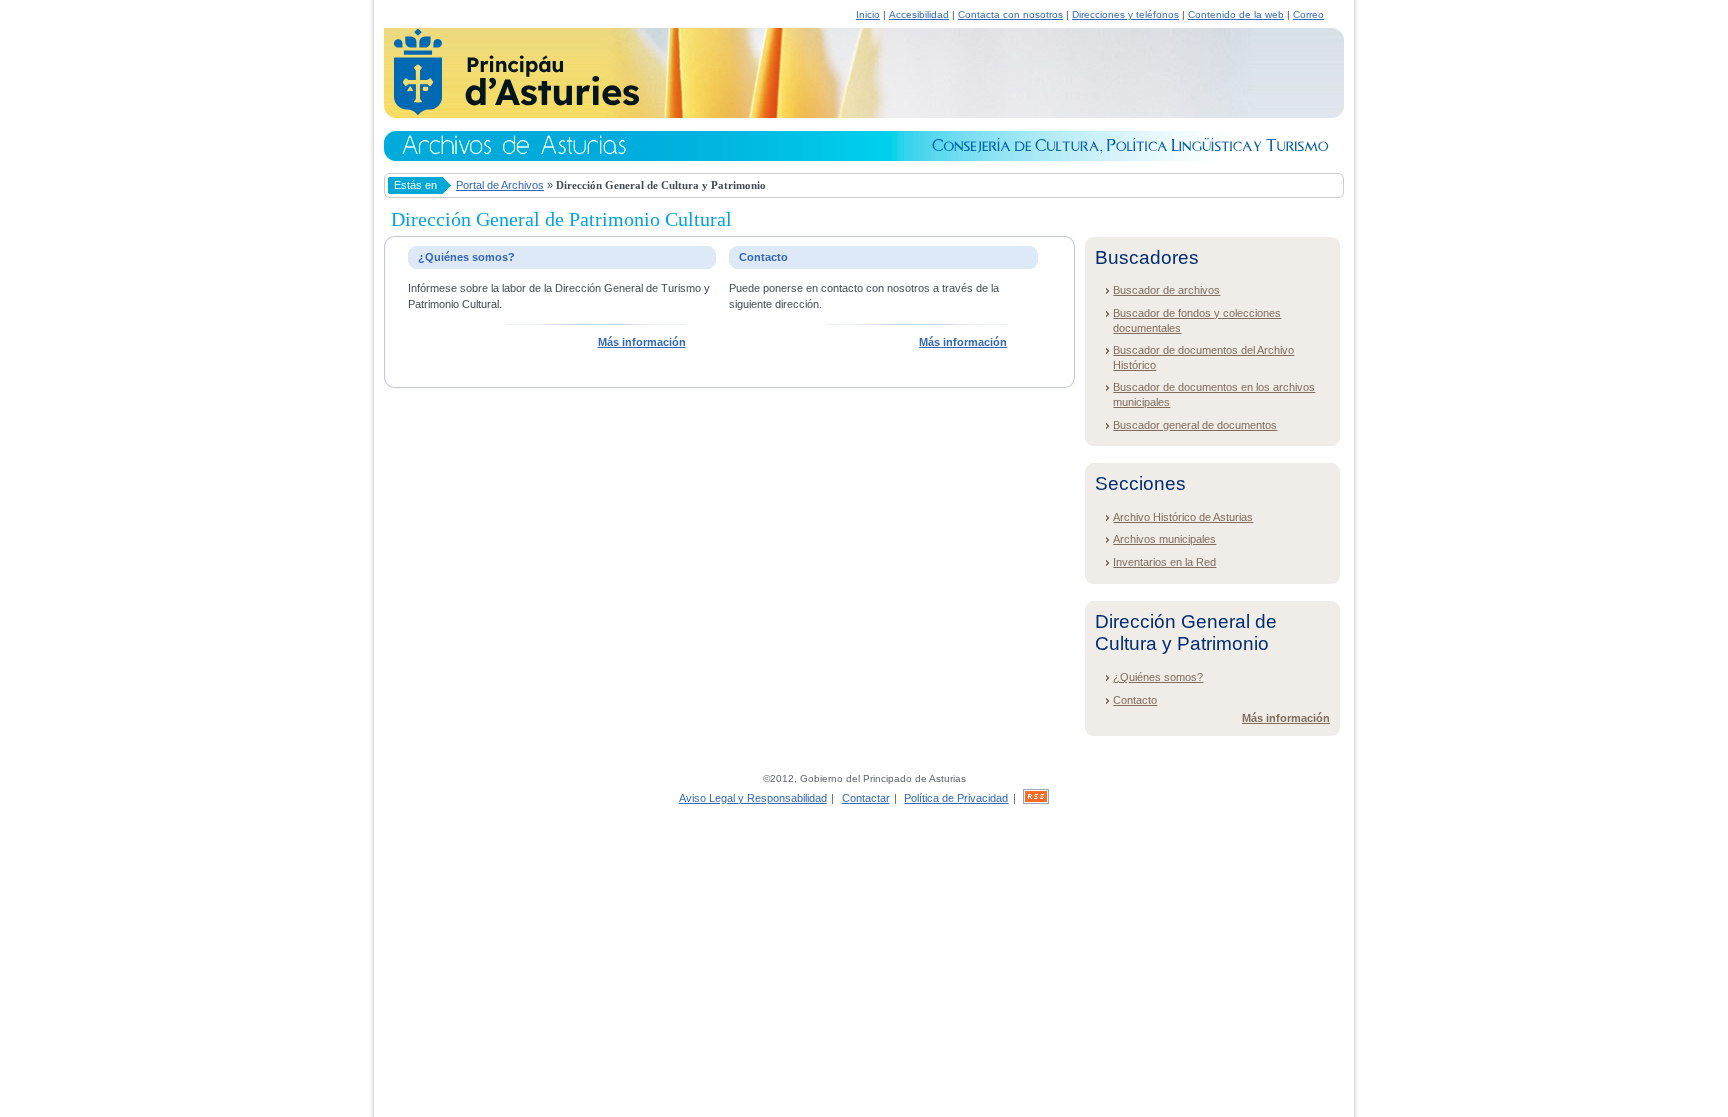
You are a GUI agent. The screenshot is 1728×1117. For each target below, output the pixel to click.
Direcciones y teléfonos (1125, 14)
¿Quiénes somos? (1158, 677)
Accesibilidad (919, 14)
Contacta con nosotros (1010, 14)
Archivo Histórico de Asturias (1183, 517)
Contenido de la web (1236, 14)
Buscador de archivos (1166, 290)
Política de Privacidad (956, 798)
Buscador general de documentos (1195, 425)
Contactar (866, 798)
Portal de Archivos (500, 185)
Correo (1308, 14)
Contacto (1135, 700)
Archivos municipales (1164, 539)
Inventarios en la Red (1164, 562)
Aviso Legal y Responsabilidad (753, 798)
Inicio (868, 14)
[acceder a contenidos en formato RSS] (1036, 798)
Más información (642, 342)
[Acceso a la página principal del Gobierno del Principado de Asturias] (511, 112)
